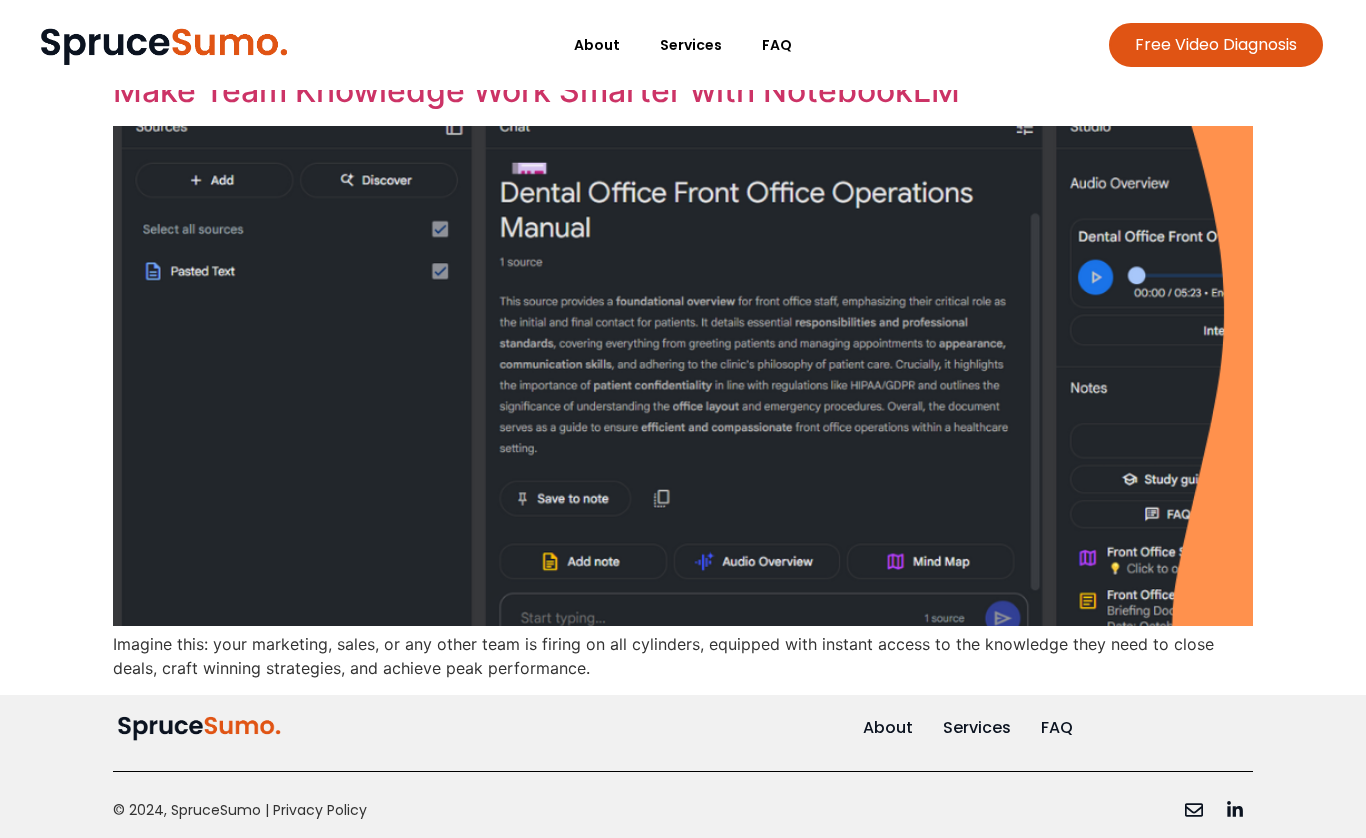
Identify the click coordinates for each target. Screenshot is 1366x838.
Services (691, 45)
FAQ (777, 45)
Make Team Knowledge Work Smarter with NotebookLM (536, 90)
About (597, 45)
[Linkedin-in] (1235, 810)
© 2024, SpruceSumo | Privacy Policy (240, 810)
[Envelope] (1194, 810)
